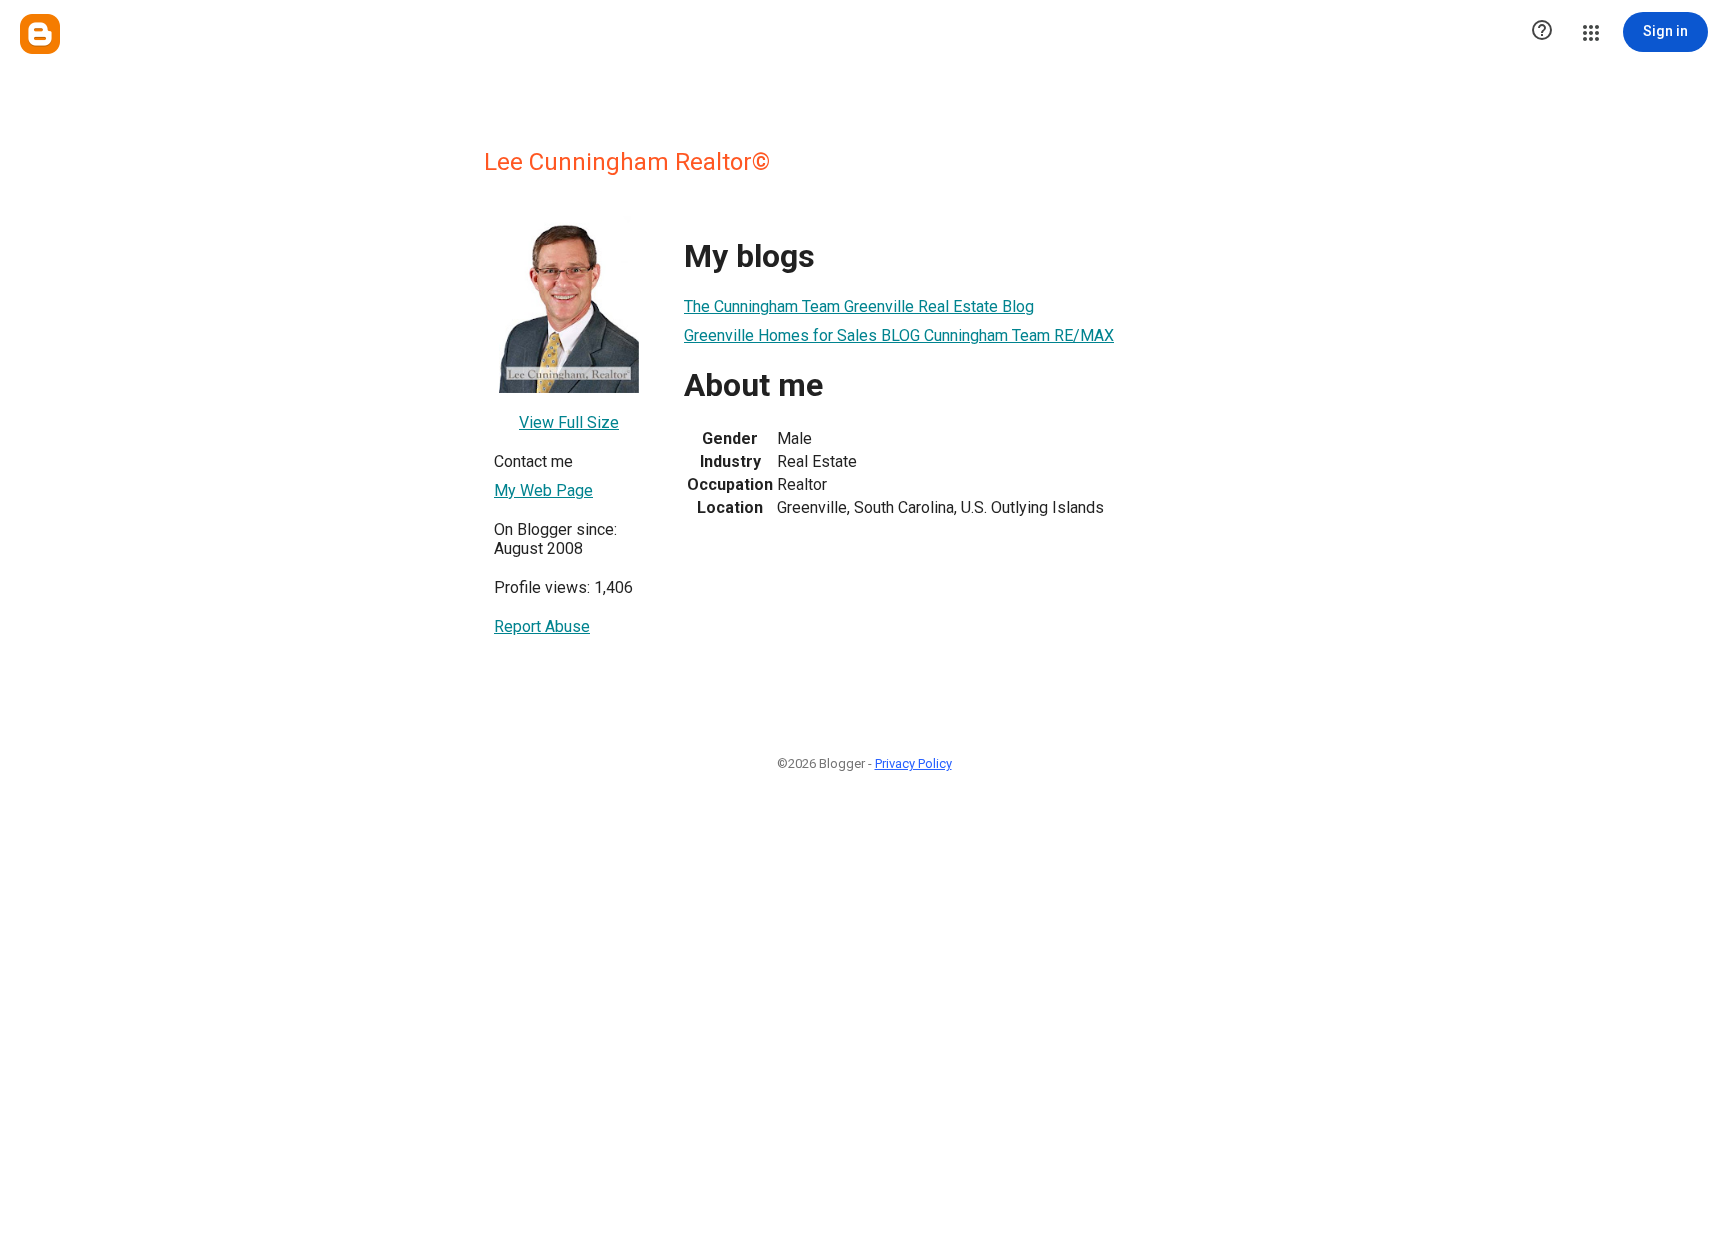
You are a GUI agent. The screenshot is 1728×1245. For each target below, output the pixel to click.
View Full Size (569, 422)
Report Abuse (542, 626)
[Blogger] (40, 34)
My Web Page (543, 490)
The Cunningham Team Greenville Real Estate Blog (859, 306)
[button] (1542, 32)
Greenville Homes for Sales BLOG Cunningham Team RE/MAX (899, 335)
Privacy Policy (913, 763)
